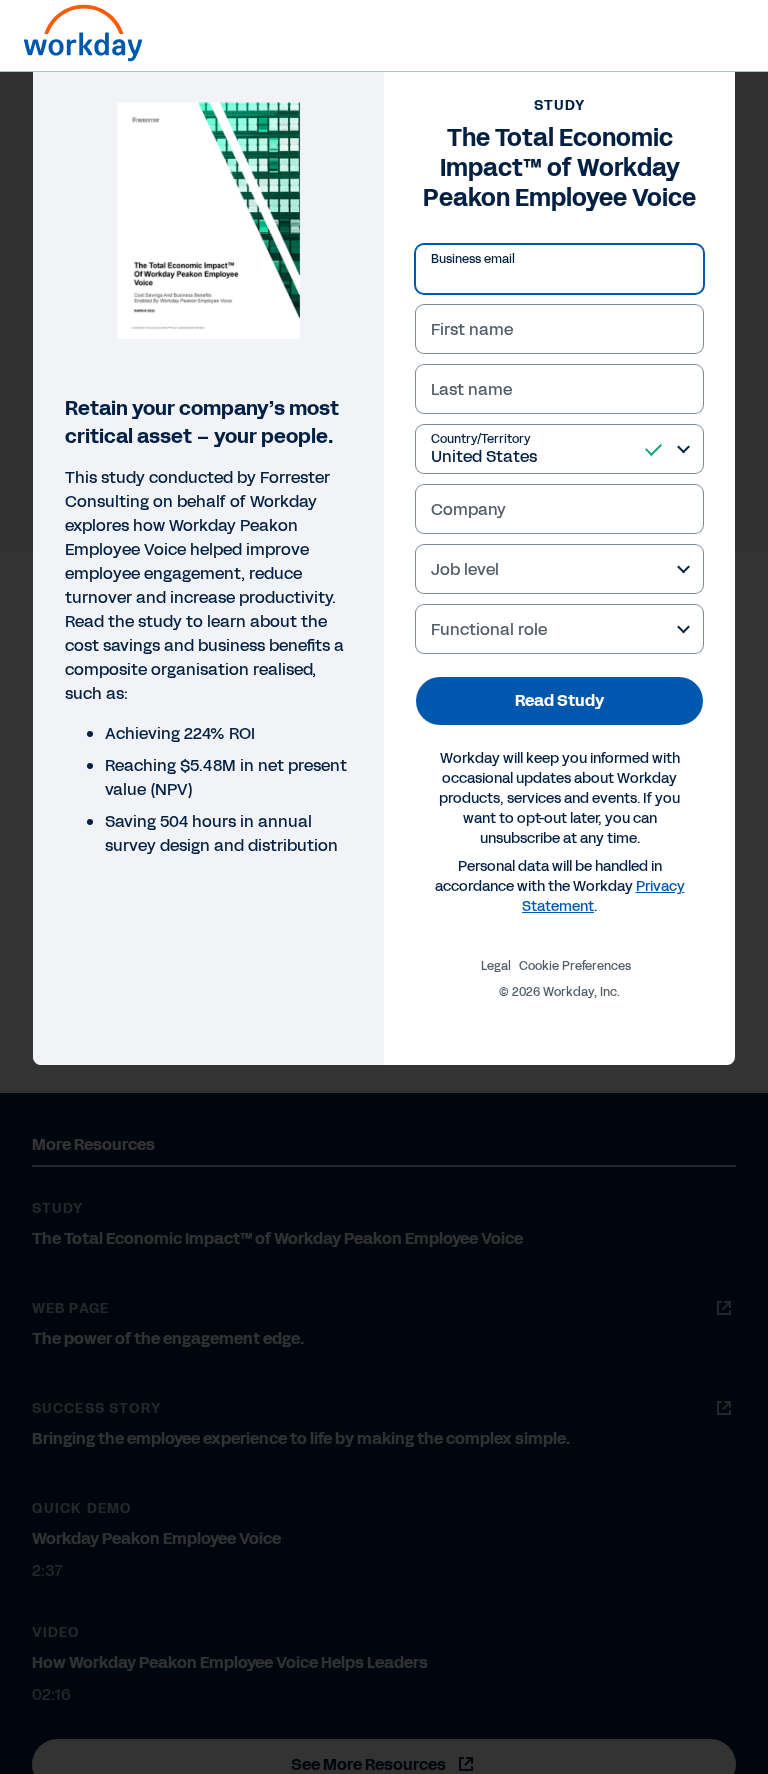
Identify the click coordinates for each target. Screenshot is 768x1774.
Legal (496, 966)
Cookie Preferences (575, 966)
